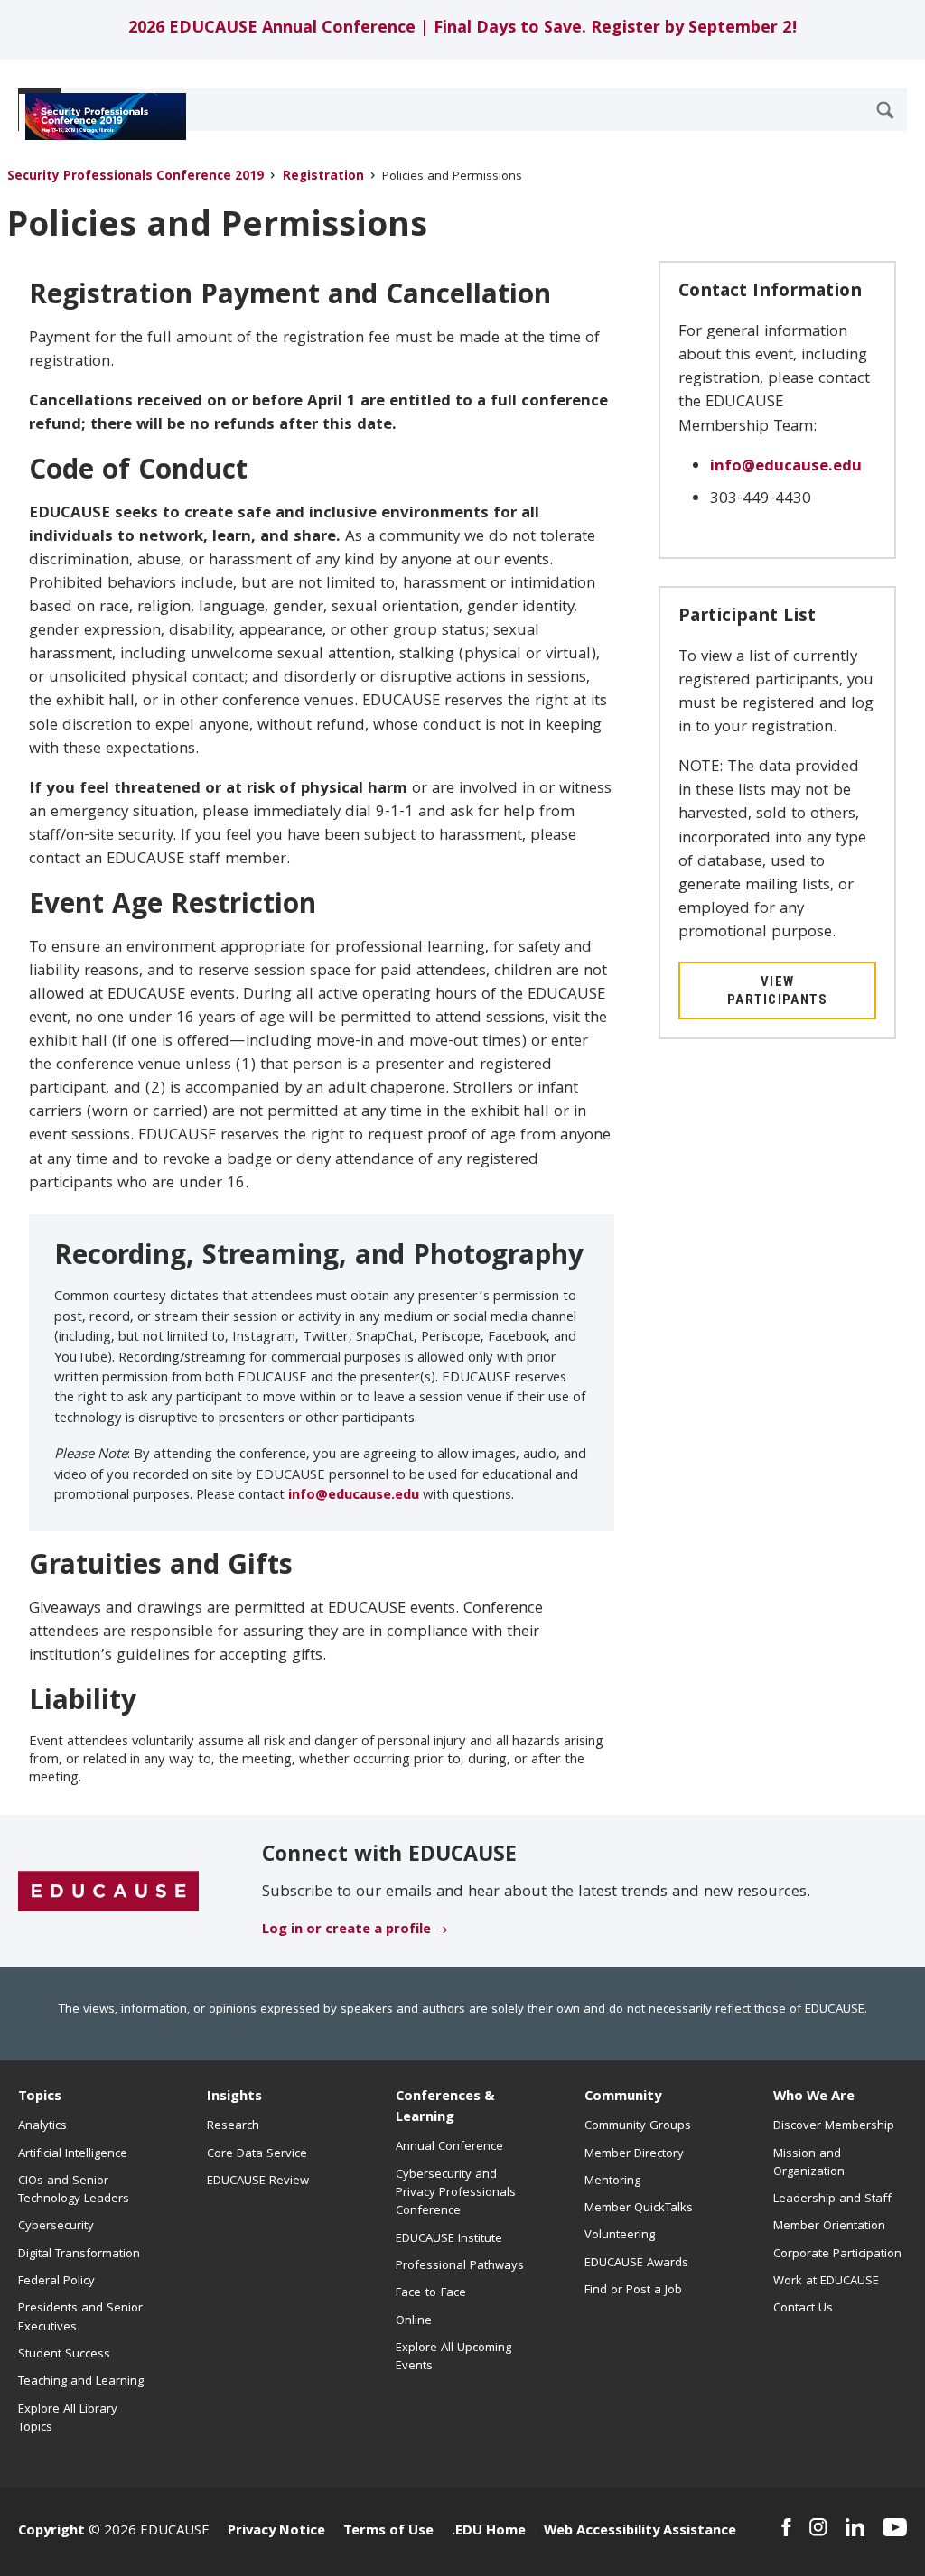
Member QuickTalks (639, 2209)
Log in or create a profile (346, 1930)
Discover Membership (834, 2126)
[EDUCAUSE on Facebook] (786, 2527)
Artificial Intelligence (73, 2154)
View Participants (778, 990)
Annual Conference (449, 2147)
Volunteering (620, 2236)
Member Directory (634, 2154)
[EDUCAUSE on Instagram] (818, 2527)
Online (414, 2321)
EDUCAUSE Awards (636, 2264)
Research (233, 2126)
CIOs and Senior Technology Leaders (74, 2190)
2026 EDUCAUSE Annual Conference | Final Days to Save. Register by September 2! (463, 29)
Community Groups (638, 2126)
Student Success (64, 2355)
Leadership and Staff (832, 2199)
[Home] (98, 116)
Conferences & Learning (445, 2108)
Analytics (42, 2126)
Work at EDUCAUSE (826, 2282)
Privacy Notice (276, 2532)
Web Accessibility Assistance (640, 2532)
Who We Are (814, 2097)
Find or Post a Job (633, 2291)
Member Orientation (829, 2227)
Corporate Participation (837, 2255)
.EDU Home (489, 2532)
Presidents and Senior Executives (80, 2318)
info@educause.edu (354, 1496)
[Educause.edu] (108, 1892)
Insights (234, 2097)
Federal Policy (56, 2282)
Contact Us (803, 2309)
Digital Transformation (79, 2255)
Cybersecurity (56, 2227)
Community (623, 2097)
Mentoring (612, 2181)
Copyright (51, 2532)
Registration (323, 177)
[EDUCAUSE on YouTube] (895, 2527)
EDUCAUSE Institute (449, 2239)
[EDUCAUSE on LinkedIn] (855, 2527)
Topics (40, 2097)
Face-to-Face (431, 2293)
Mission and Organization (809, 2163)
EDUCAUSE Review (258, 2181)
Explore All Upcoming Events (453, 2357)
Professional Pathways (460, 2266)
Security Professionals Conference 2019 (135, 177)
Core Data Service (257, 2154)
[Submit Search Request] (885, 110)
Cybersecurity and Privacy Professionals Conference (456, 2194)
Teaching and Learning (81, 2382)
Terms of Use (388, 2532)
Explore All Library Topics (68, 2419)
